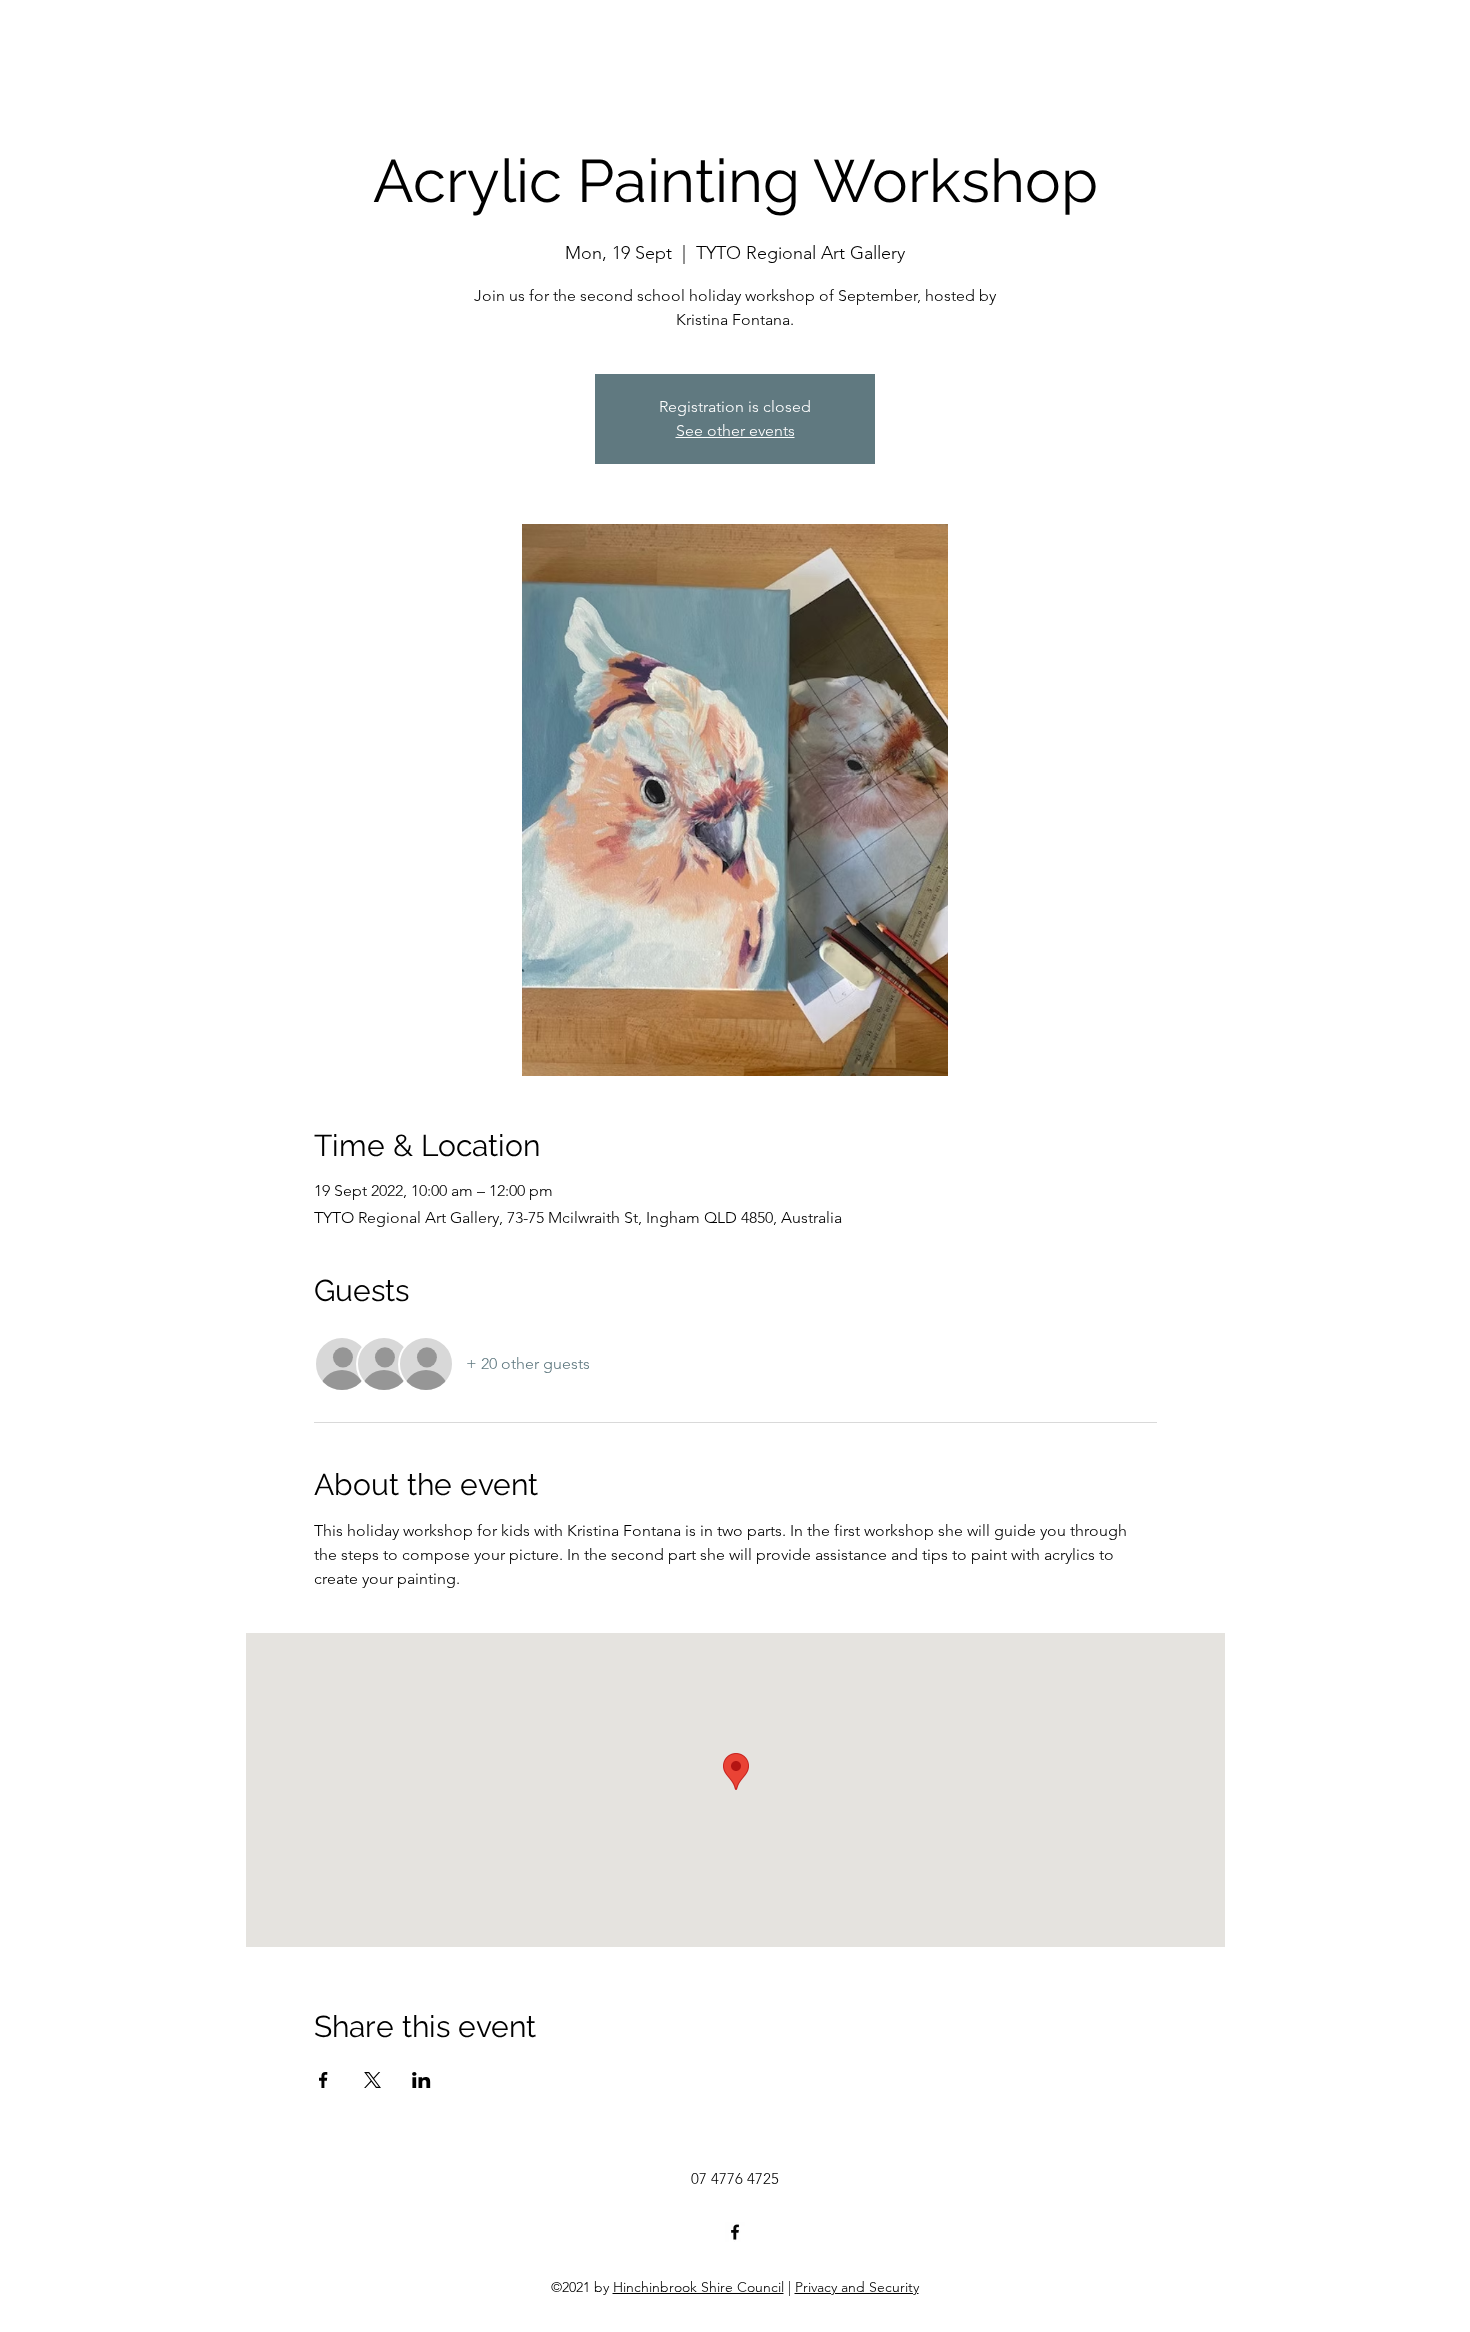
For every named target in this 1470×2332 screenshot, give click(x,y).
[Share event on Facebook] (323, 2080)
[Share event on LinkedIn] (421, 2080)
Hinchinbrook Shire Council (698, 2287)
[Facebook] (735, 2232)
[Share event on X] (372, 2080)
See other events (735, 430)
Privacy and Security (857, 2287)
